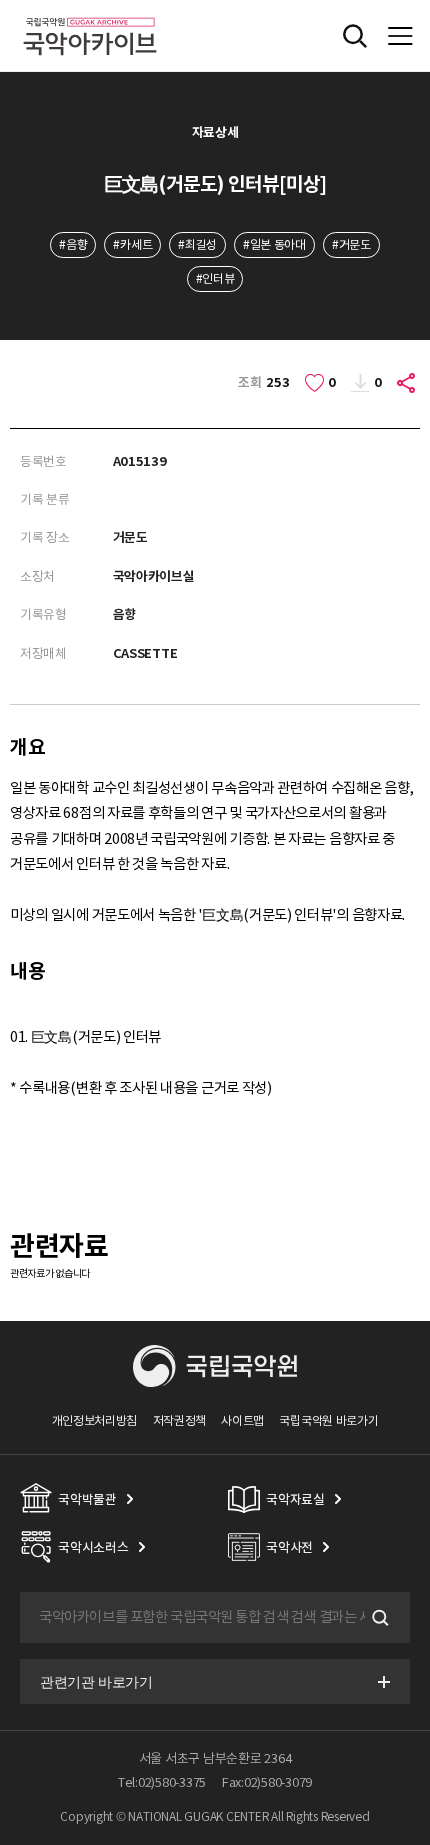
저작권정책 (179, 1420)
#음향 (73, 244)
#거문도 (351, 244)
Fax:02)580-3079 (267, 1782)
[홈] (90, 14)
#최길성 (197, 244)
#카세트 (132, 244)
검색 (378, 1618)
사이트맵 (242, 1420)
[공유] (407, 383)
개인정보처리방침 (95, 1420)
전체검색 (355, 36)
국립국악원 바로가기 (328, 1420)
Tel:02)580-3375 (162, 1782)
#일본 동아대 (274, 244)
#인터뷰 (215, 278)
